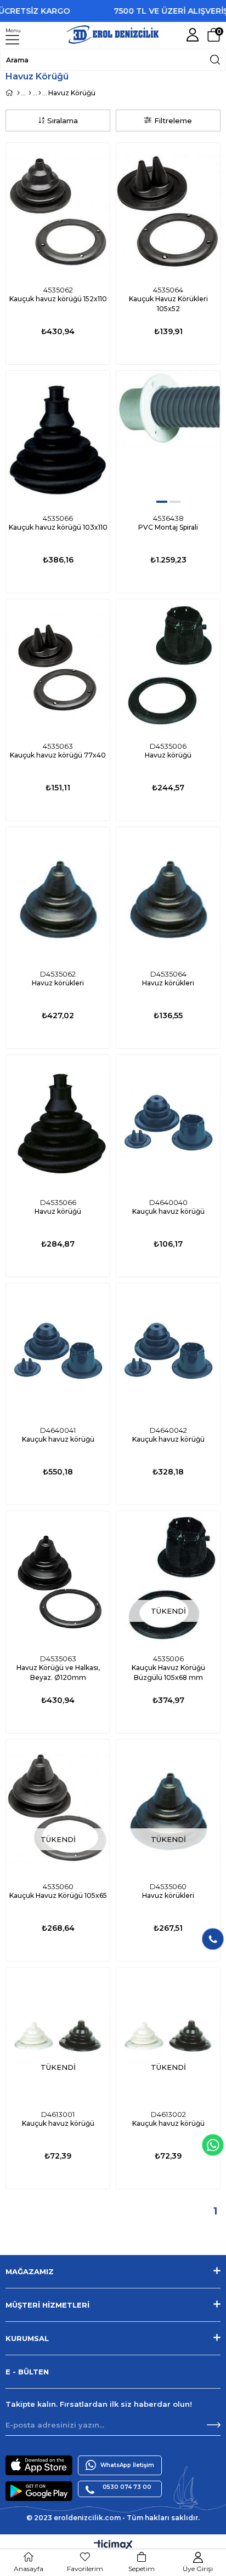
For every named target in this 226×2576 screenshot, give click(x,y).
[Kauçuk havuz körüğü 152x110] (58, 212)
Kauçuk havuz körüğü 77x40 (58, 755)
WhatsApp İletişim (127, 2465)
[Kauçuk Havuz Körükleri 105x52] (168, 212)
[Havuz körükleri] (58, 896)
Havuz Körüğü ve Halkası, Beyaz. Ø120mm (58, 1673)
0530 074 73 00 (127, 2487)
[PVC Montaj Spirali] (168, 440)
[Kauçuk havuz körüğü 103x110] (58, 440)
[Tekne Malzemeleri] (30, 93)
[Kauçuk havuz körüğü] (168, 1124)
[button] (162, 502)
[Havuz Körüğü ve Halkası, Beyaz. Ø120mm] (58, 1580)
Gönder (214, 2425)
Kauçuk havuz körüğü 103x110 (58, 527)
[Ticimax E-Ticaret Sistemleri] (113, 2546)
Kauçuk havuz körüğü (168, 1211)
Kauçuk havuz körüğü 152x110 (58, 299)
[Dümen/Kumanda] (40, 93)
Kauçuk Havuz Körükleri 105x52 (168, 304)
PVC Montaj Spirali (168, 527)
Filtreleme (173, 121)
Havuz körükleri (58, 983)
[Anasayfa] (18, 93)
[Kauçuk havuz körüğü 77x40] (58, 668)
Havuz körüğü (168, 755)
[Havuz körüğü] (168, 668)
